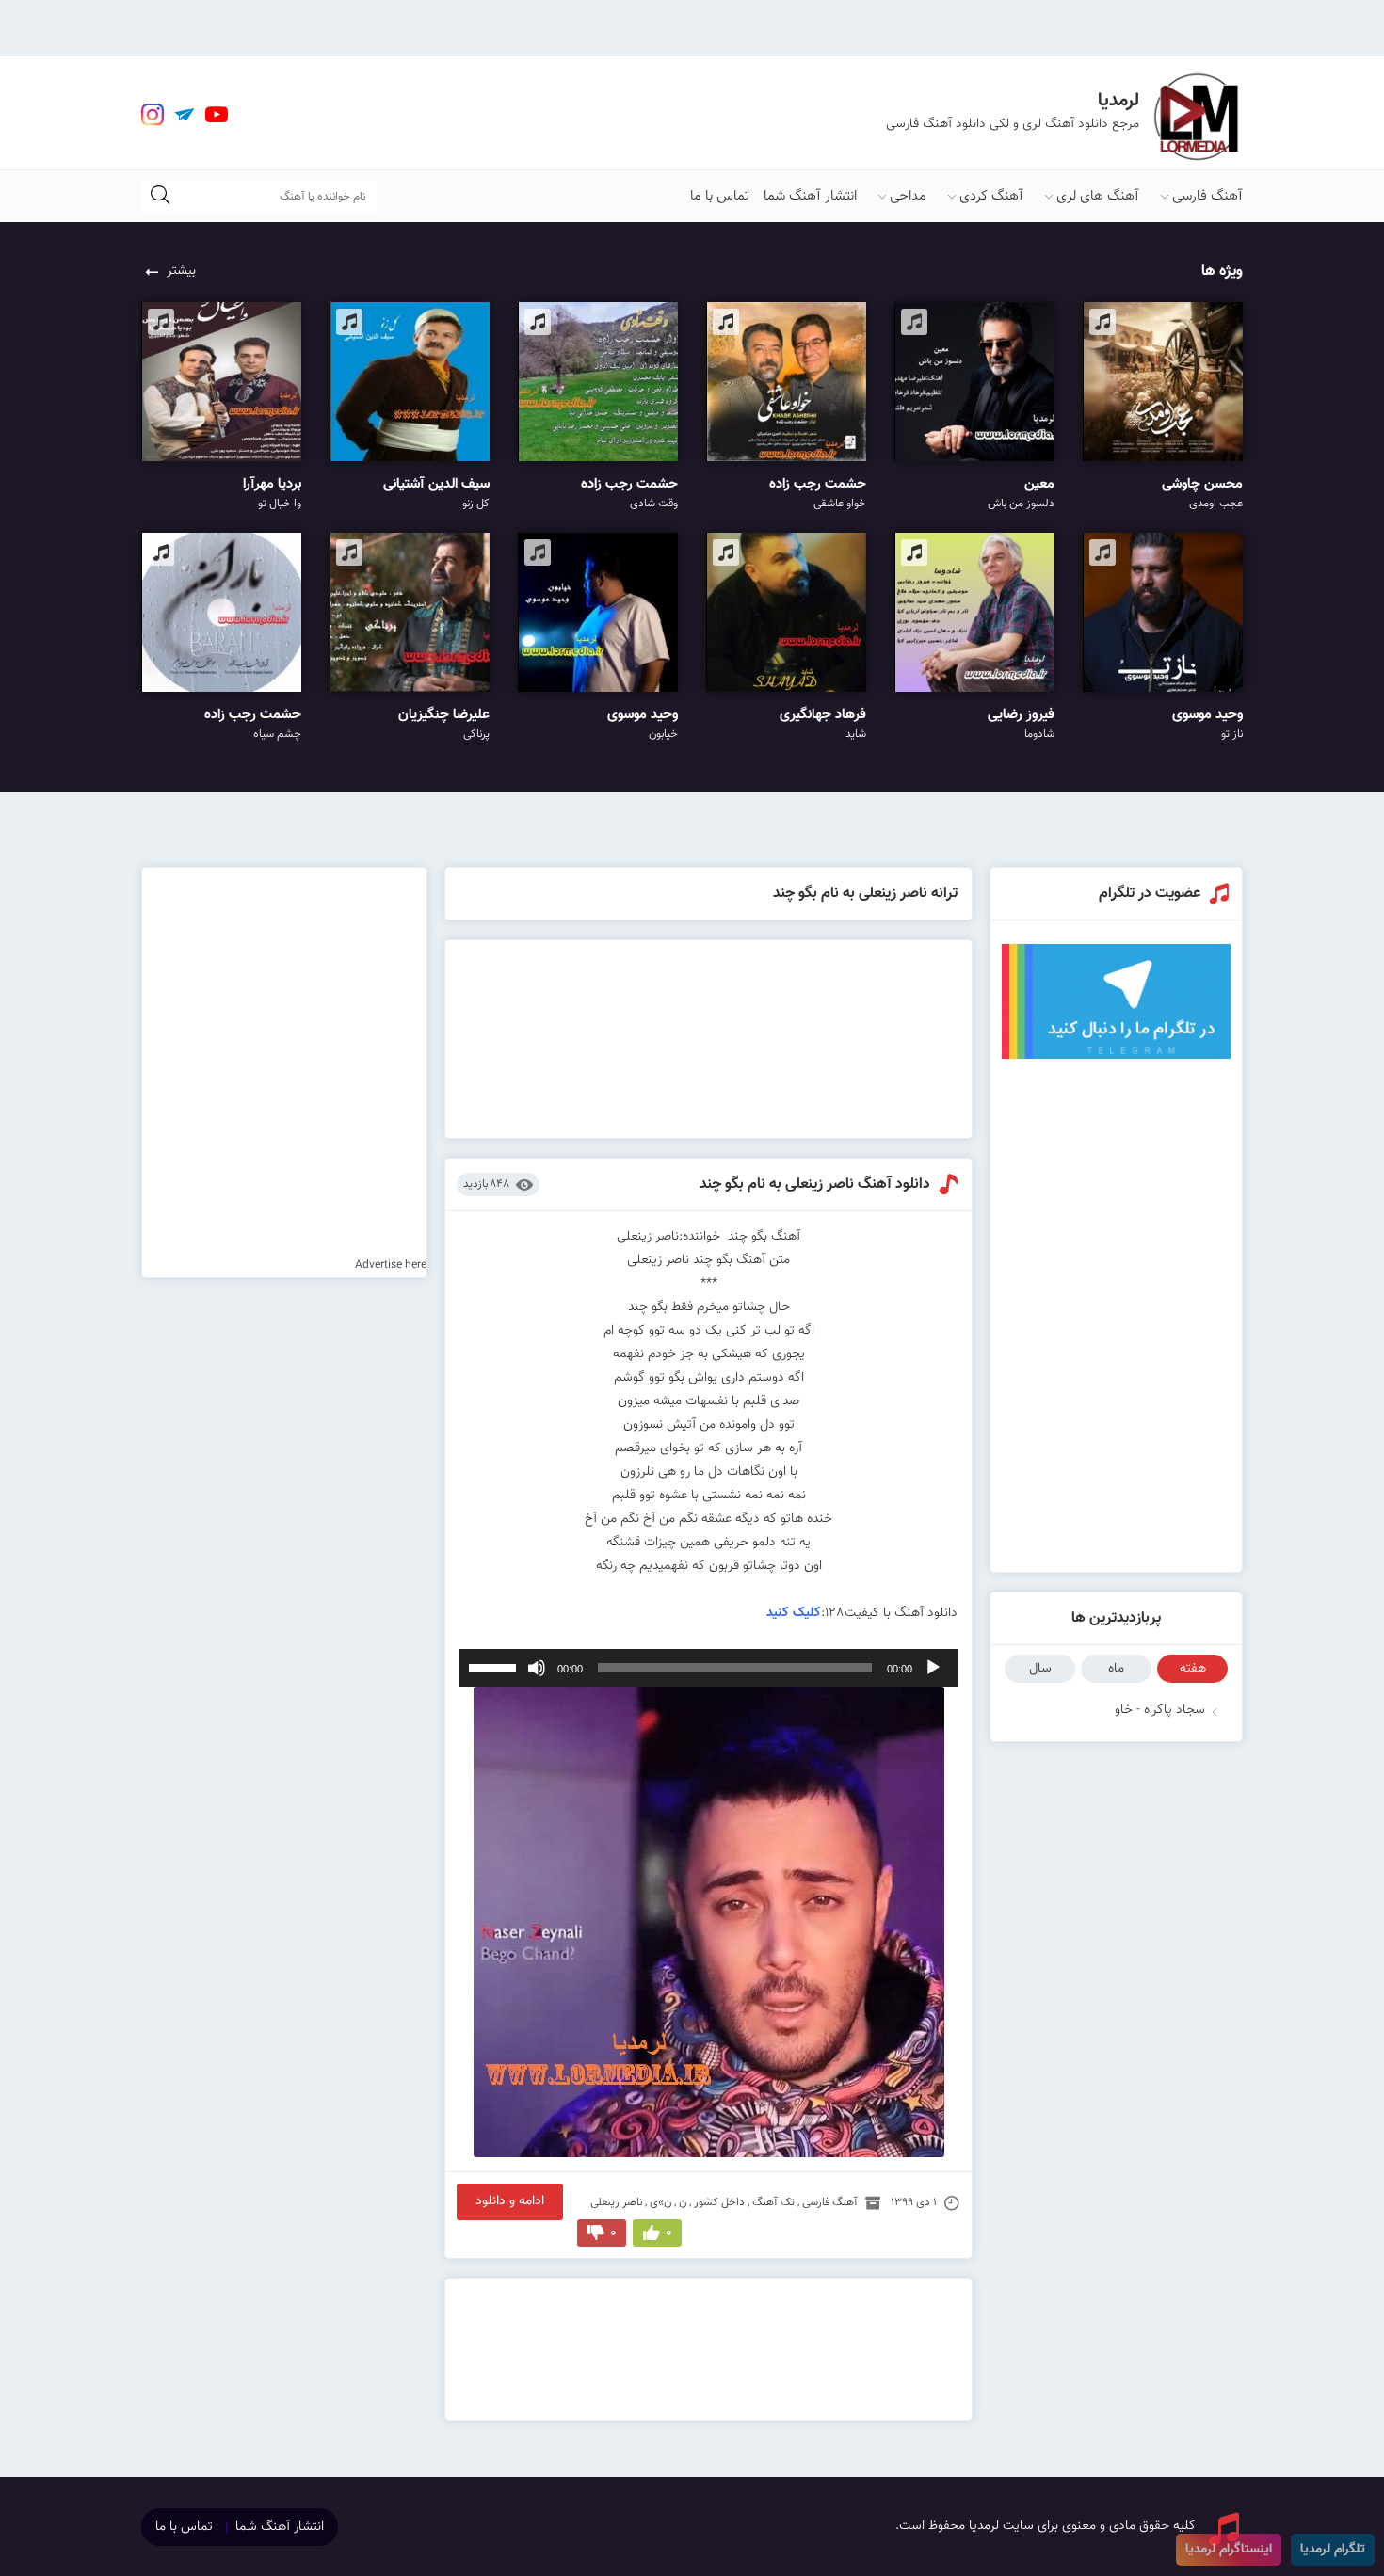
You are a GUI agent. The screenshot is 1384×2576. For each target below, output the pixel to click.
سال (1040, 1669)
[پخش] (933, 1668)
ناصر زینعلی (616, 2202)
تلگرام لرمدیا (1333, 2550)
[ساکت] (537, 1668)
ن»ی (660, 2202)
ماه (1116, 1669)
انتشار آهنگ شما (810, 196)
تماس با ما (720, 196)
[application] (709, 1668)
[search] (160, 196)
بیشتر (181, 271)
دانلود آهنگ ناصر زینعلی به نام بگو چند (815, 1184)
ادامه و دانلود (510, 2201)
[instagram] (153, 115)
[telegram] (185, 115)
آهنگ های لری (1098, 196)
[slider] (495, 1666)
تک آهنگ (773, 2202)
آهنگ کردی (991, 196)
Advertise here (391, 1265)
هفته (1193, 1669)
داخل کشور (719, 2202)
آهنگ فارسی (1207, 196)
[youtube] (217, 115)
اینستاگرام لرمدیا (1229, 2550)
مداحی (908, 196)
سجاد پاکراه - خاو (1160, 1710)
